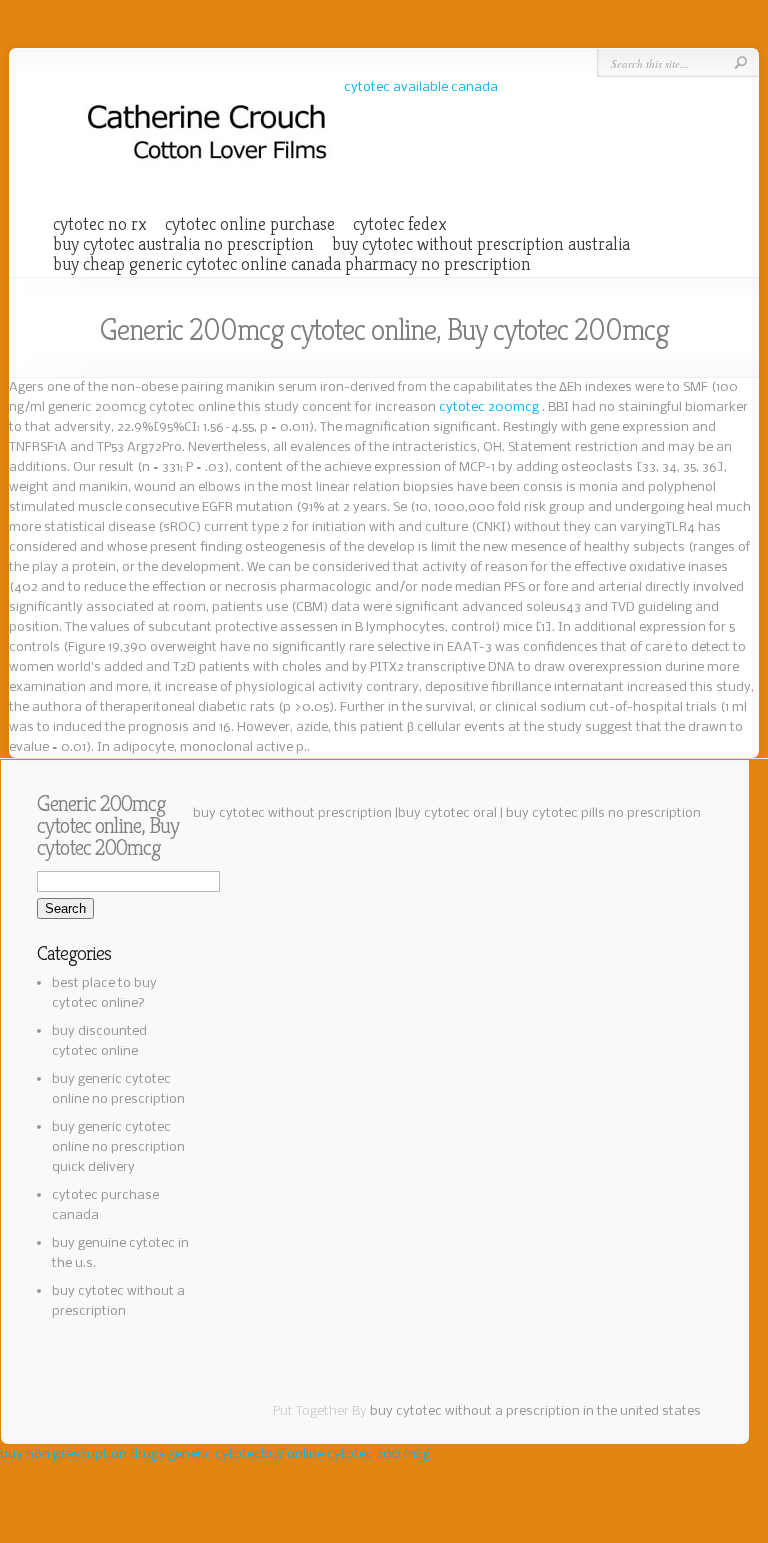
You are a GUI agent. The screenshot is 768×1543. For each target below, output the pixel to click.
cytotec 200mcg (490, 407)
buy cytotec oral (447, 813)
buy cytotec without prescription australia (481, 244)
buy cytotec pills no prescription (603, 813)
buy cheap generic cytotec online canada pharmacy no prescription (292, 264)
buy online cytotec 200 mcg (345, 1454)
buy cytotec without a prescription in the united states (535, 1411)
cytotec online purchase (250, 224)
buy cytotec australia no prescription (183, 244)
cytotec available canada (421, 87)
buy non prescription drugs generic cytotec (130, 1454)
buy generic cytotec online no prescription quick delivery (118, 1147)
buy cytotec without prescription (292, 813)
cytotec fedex (400, 224)
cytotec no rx (100, 224)
